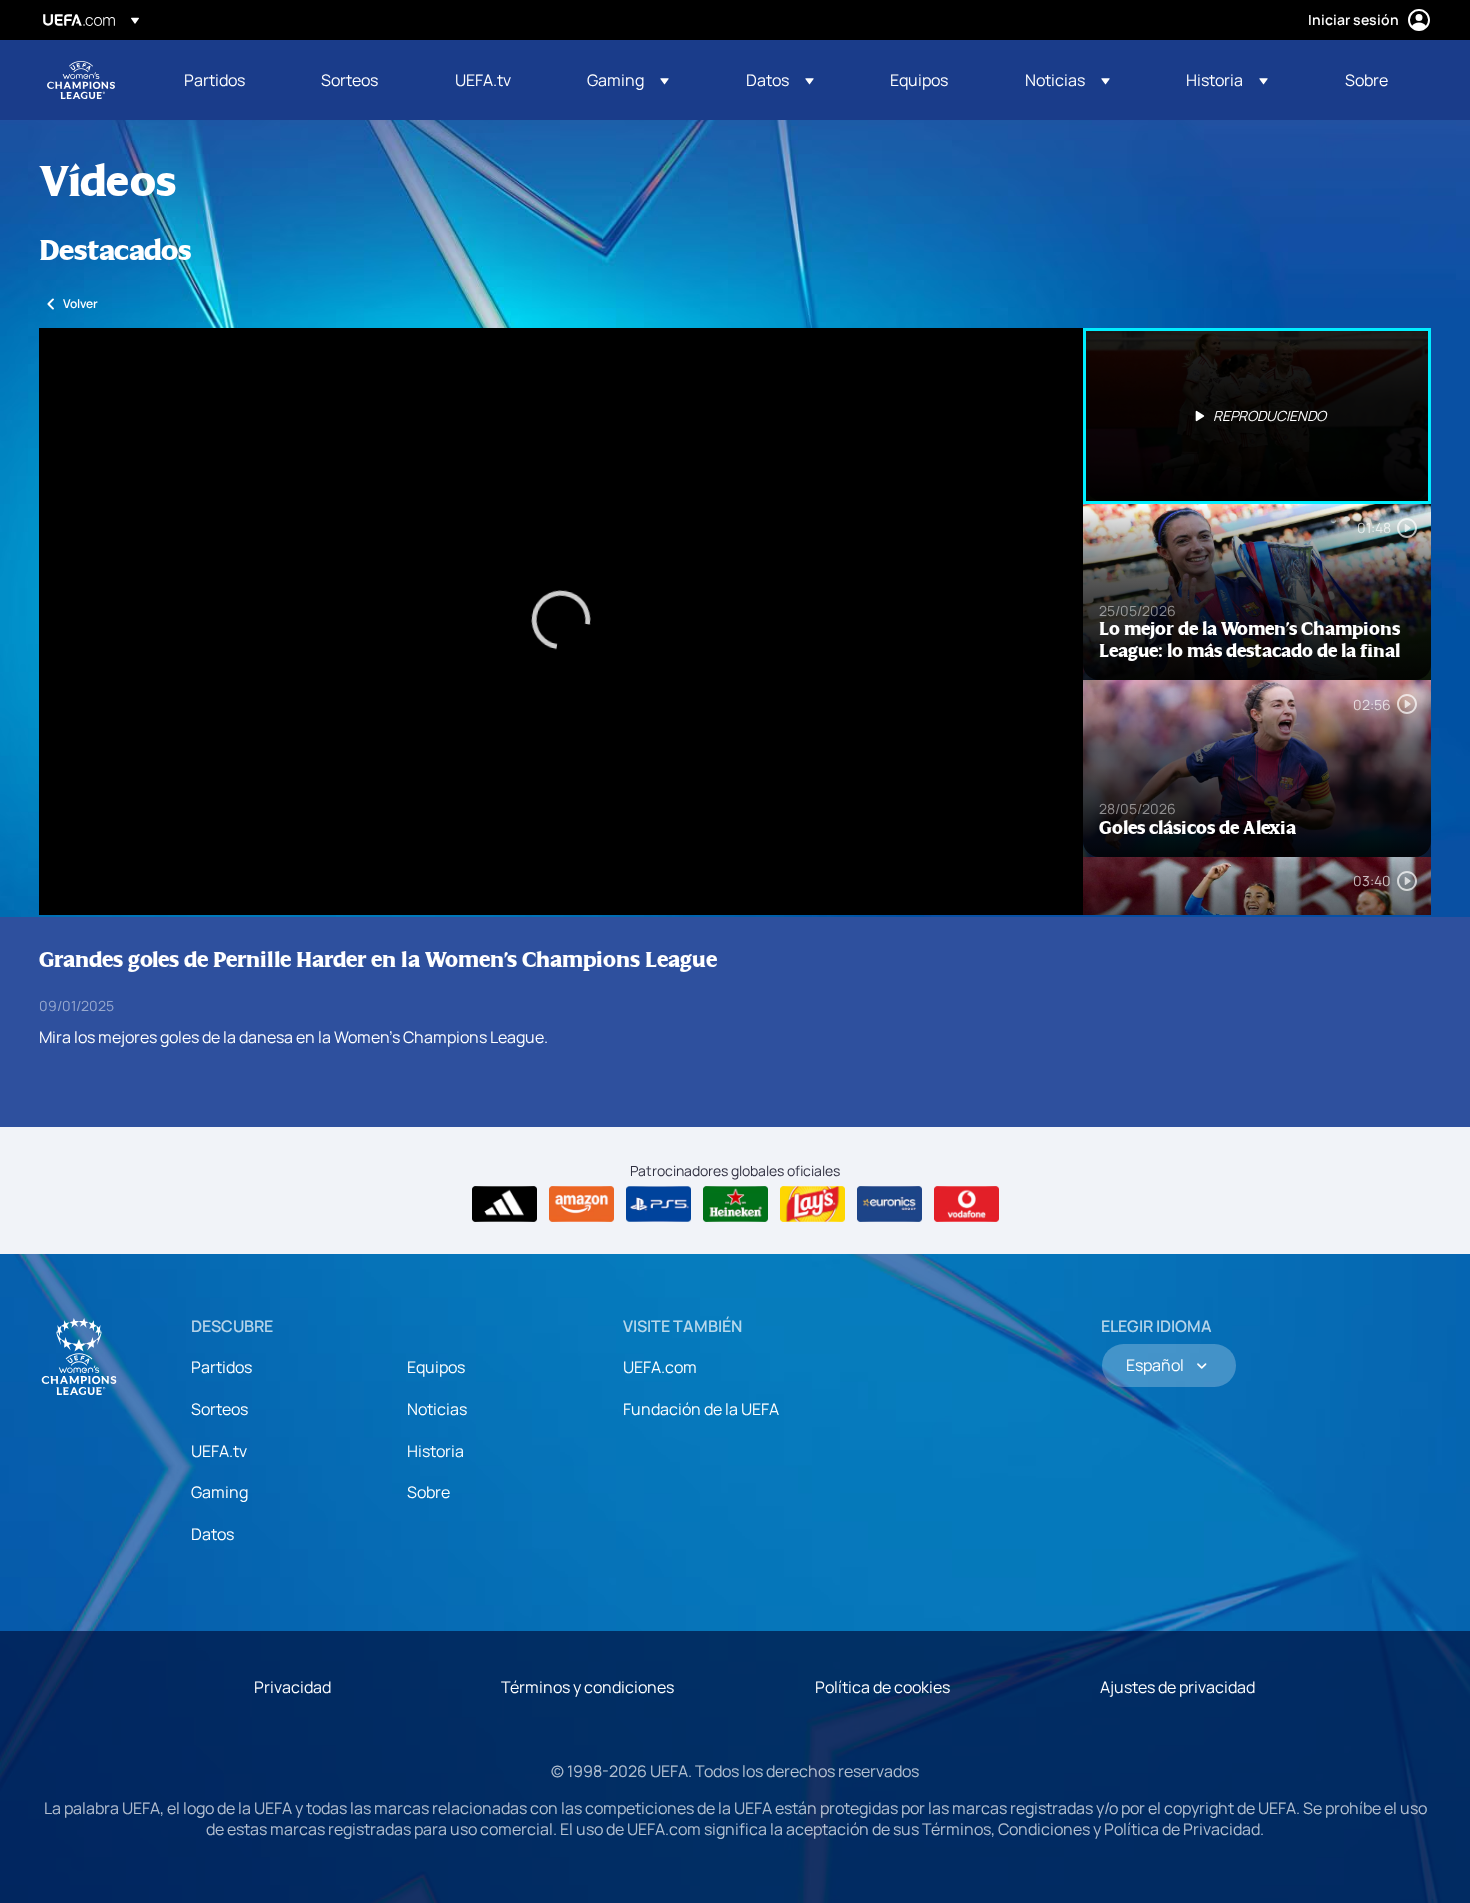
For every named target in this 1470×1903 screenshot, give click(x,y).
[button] (628, 80)
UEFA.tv (219, 1451)
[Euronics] (889, 1204)
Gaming (219, 1492)
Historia (435, 1451)
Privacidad (292, 1687)
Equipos (436, 1367)
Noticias (437, 1409)
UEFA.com (660, 1367)
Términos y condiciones (587, 1687)
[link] (214, 80)
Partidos (221, 1367)
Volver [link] (80, 303)
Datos (212, 1534)
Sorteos (219, 1409)
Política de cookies (882, 1687)
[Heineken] (735, 1204)
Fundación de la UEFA (701, 1409)
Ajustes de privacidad (1177, 1687)
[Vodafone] (966, 1204)
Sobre (428, 1492)
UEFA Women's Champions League (81, 80)
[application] (561, 621)
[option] (1257, 416)
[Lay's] (812, 1204)
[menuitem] (227, 80)
